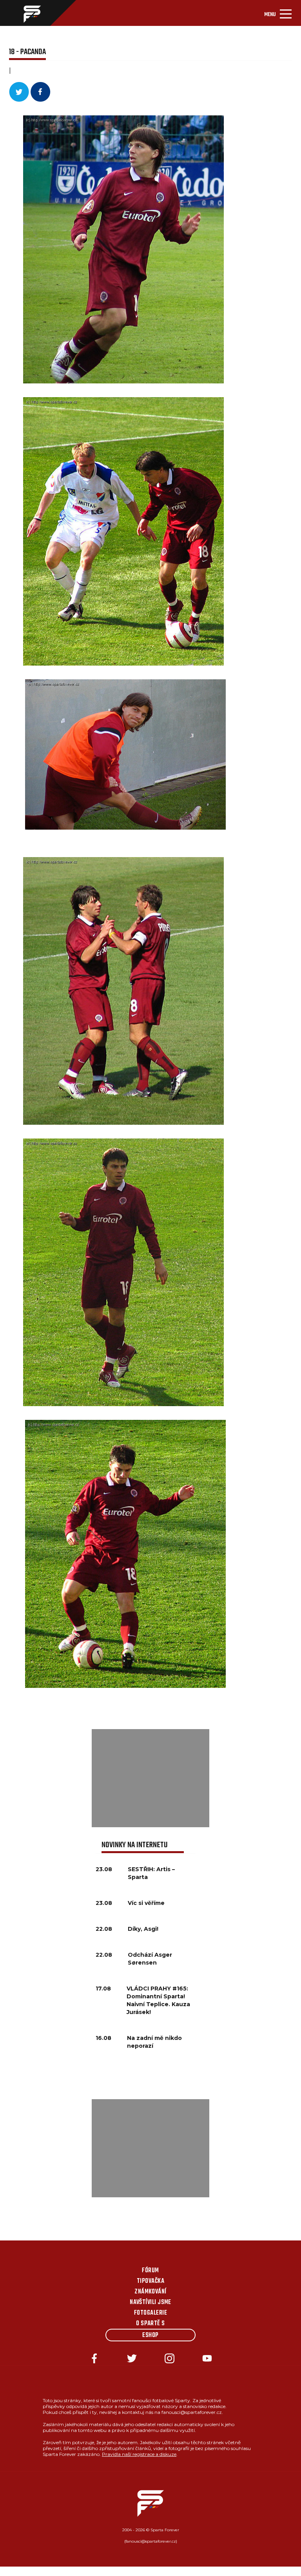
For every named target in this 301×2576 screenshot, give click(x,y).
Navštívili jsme (150, 2302)
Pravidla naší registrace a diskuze (139, 2454)
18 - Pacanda (27, 52)
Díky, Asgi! (143, 1929)
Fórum (150, 2271)
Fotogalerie (150, 2313)
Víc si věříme (146, 1903)
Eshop (150, 2335)
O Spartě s (150, 2324)
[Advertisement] (150, 1778)
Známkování (150, 2292)
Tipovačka (150, 2281)
